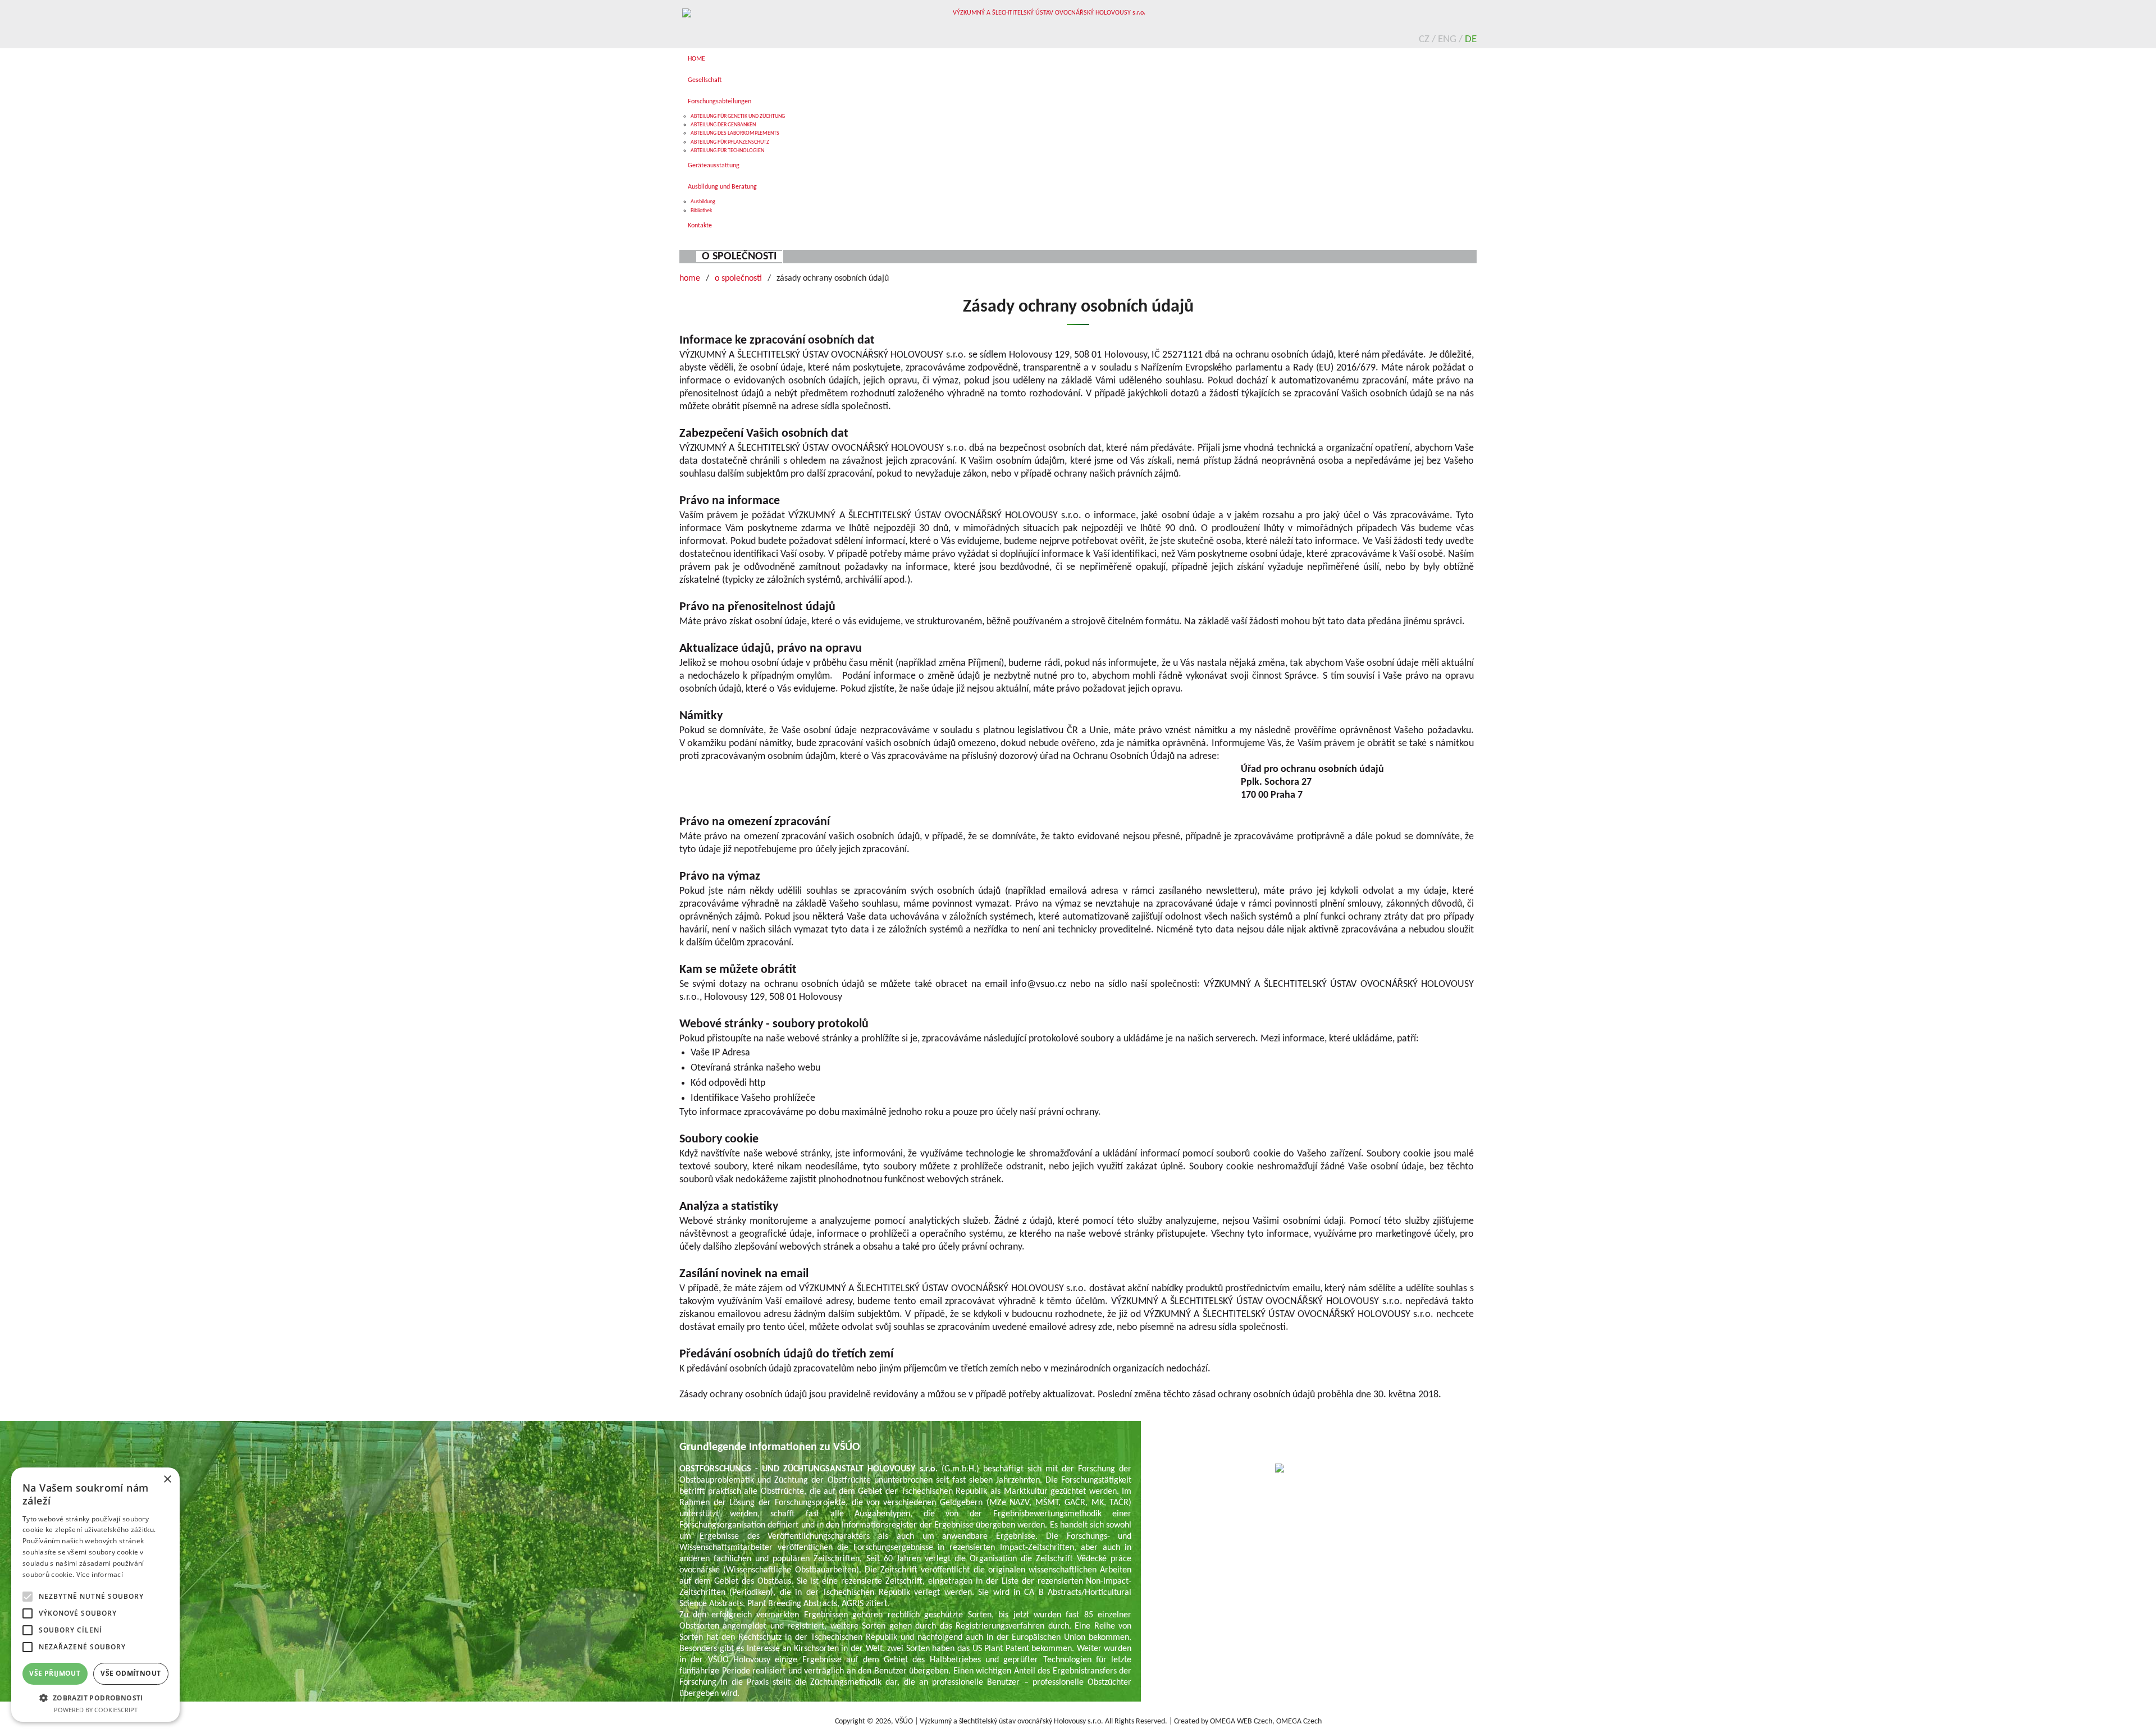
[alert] (95, 1595)
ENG (1448, 40)
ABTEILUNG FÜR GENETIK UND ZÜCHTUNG (738, 116)
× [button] (167, 1480)
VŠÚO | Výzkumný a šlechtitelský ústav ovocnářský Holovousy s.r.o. (999, 1721)
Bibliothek (702, 211)
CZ (1425, 40)
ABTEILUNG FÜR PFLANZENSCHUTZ (730, 142)
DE (1471, 40)
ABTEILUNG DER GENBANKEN (723, 125)
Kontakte (700, 226)
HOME (696, 59)
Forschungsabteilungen (720, 102)
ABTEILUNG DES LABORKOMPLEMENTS (735, 133)
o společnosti (739, 257)
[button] (95, 1697)
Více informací (100, 1574)
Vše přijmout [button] (55, 1673)
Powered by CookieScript (96, 1710)
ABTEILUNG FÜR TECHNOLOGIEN (727, 151)
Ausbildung (703, 202)
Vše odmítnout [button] (131, 1673)
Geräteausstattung (714, 166)
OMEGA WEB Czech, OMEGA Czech (1266, 1721)
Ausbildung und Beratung (722, 187)
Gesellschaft (705, 80)
